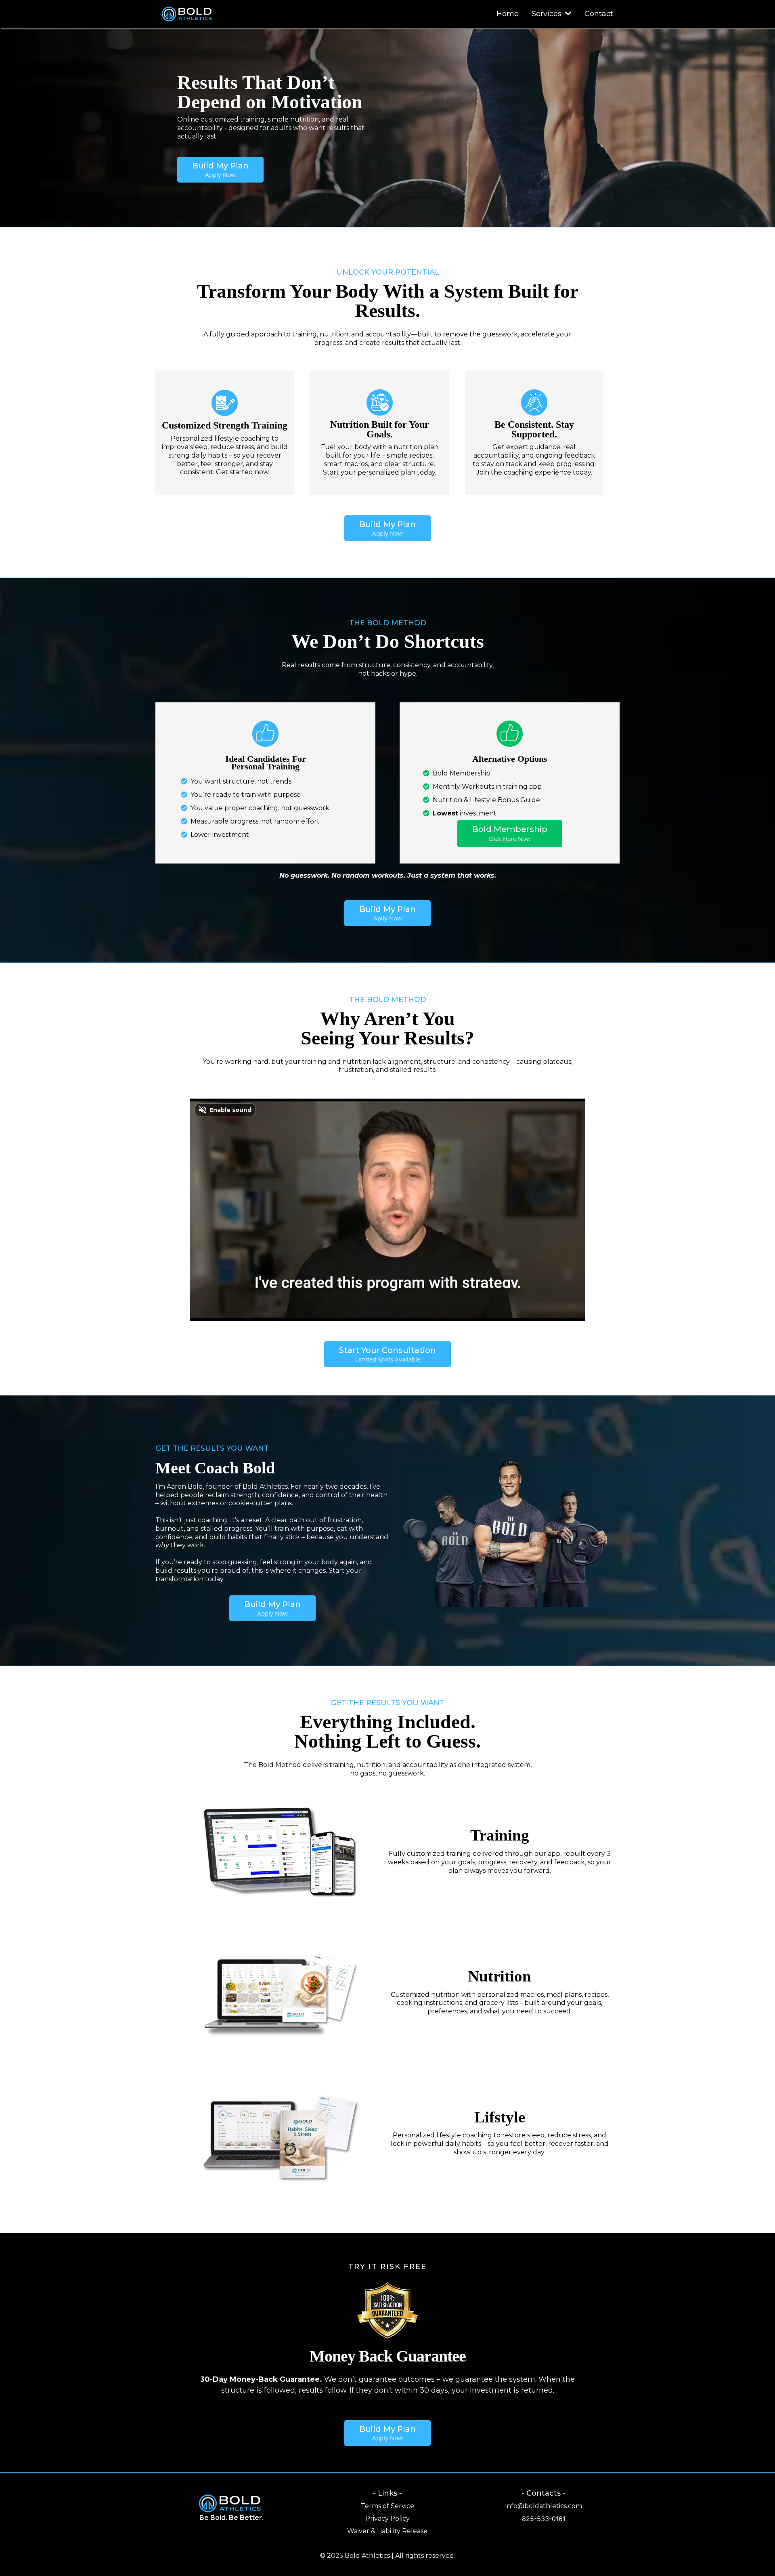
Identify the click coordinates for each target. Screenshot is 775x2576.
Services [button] (548, 14)
